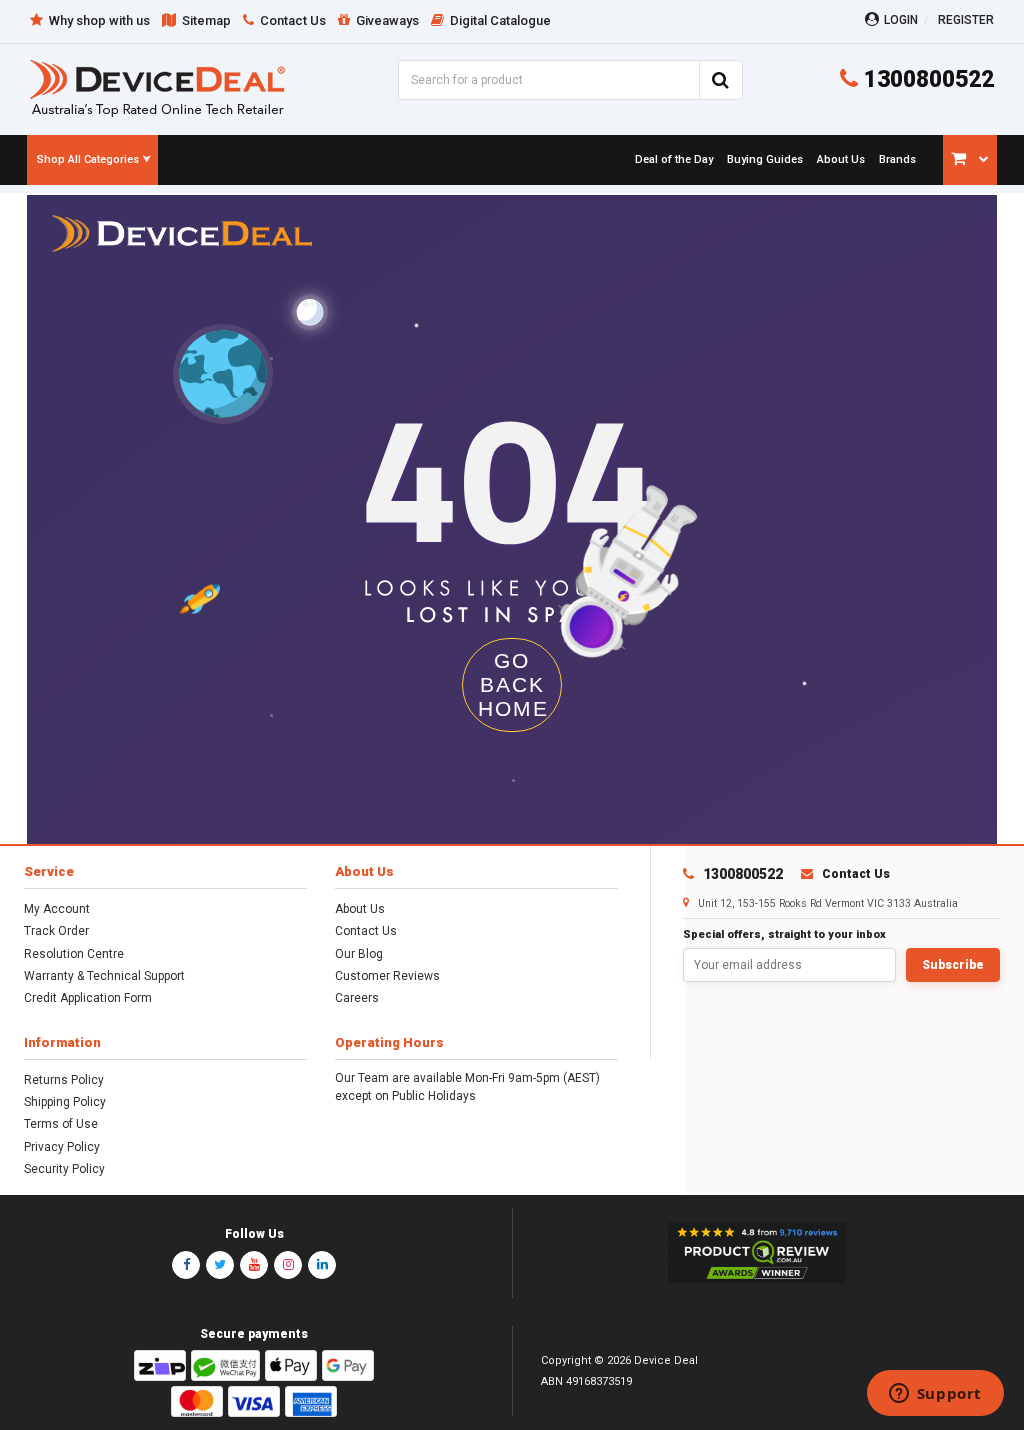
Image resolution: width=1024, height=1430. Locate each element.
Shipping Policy (65, 1102)
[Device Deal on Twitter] (220, 1265)
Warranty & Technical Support (104, 976)
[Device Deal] (157, 87)
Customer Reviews (387, 976)
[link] (672, 160)
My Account (57, 909)
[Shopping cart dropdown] (970, 160)
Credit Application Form (88, 998)
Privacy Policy (62, 1147)
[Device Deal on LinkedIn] (322, 1265)
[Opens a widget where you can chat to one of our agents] (935, 1395)
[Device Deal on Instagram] (288, 1265)
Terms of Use (61, 1124)
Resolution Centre (74, 954)
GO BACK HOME (513, 684)
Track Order (56, 931)
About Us (360, 909)
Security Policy (64, 1169)
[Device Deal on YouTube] (254, 1265)
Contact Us (366, 931)
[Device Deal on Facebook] (186, 1265)
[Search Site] (721, 80)
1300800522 (926, 79)
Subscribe (953, 965)
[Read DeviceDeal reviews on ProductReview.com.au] (756, 1253)
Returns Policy (64, 1080)
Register (966, 20)
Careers (357, 998)
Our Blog (359, 954)
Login (901, 20)
